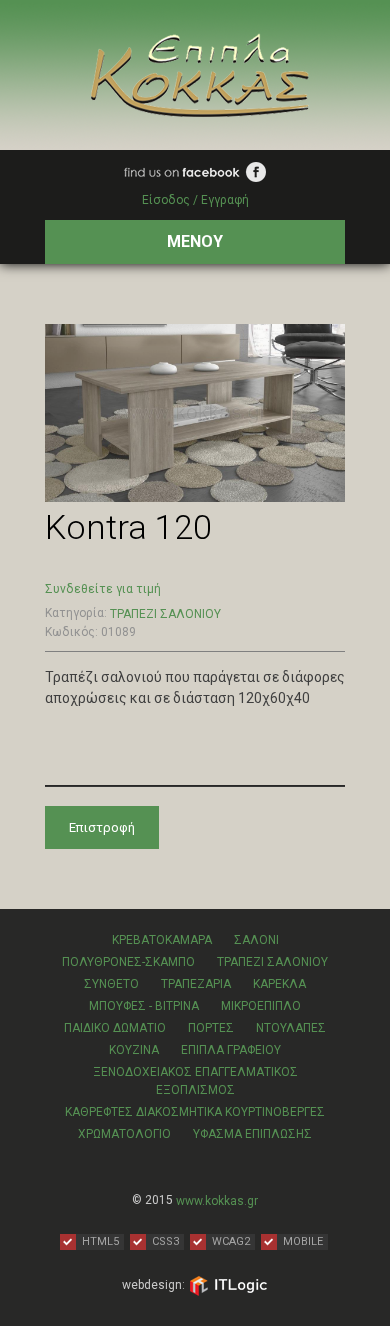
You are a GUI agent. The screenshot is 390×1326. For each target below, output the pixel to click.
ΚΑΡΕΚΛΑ (279, 984)
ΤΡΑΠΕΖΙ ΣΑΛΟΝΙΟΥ (165, 614)
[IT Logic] (228, 1285)
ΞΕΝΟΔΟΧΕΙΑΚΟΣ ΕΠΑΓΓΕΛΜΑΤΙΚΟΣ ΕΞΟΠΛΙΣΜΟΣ (195, 1081)
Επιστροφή (102, 827)
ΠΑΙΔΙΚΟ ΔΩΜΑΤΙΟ (115, 1028)
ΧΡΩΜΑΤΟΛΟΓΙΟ (124, 1134)
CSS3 (165, 1241)
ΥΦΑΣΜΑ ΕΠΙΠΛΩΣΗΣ (252, 1134)
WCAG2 (231, 1241)
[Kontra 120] (195, 412)
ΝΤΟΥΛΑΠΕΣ (291, 1028)
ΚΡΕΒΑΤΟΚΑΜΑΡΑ (162, 940)
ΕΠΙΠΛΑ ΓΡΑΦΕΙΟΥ (231, 1050)
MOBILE (303, 1241)
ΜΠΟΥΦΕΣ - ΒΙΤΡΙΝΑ (144, 1006)
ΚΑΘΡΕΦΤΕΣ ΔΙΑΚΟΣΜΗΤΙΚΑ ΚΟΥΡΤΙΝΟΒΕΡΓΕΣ (195, 1112)
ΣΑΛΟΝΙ (256, 940)
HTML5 (100, 1241)
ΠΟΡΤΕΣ (211, 1028)
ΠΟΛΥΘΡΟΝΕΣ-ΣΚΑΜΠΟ (128, 962)
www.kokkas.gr (217, 1201)
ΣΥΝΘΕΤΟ (111, 984)
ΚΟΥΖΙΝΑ (134, 1050)
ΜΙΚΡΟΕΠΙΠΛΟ (261, 1006)
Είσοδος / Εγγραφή (195, 200)
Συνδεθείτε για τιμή (103, 589)
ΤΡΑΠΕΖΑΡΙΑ (196, 984)
